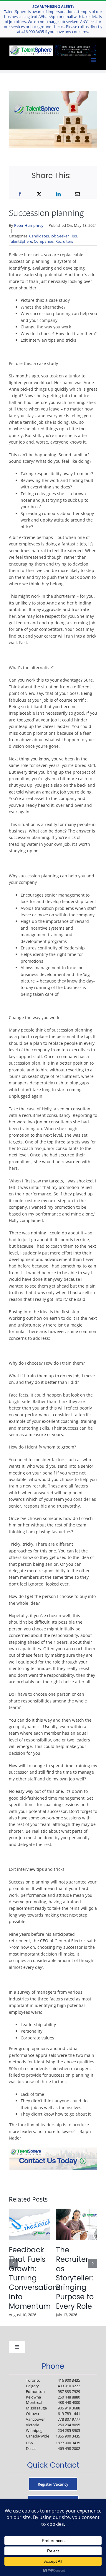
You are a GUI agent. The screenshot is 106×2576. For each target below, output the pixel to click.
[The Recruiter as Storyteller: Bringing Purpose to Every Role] (77, 2211)
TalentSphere (20, 241)
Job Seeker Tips (64, 236)
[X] (39, 194)
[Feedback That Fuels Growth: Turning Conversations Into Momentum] (29, 2211)
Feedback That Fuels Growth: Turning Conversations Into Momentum (35, 2278)
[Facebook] (20, 194)
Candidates (39, 236)
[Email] (77, 194)
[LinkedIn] (58, 194)
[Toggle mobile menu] (94, 60)
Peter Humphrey (29, 225)
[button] (13, 2263)
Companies (44, 241)
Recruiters (64, 241)
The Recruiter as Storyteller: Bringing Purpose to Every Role (75, 2278)
